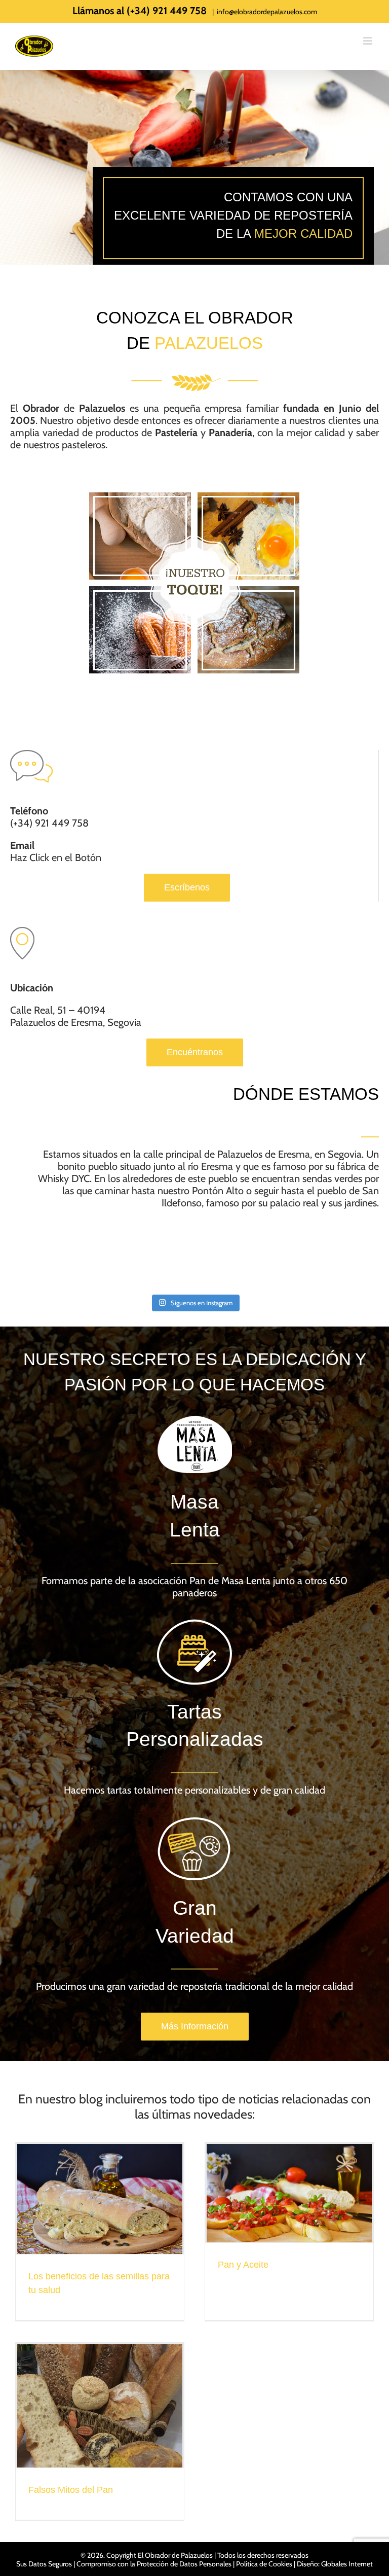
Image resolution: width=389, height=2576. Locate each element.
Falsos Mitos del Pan (71, 2490)
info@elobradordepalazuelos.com (267, 12)
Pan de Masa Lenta (230, 1581)
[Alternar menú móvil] (368, 41)
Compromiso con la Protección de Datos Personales (154, 2564)
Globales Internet (347, 2564)
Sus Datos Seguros (44, 2564)
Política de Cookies (264, 2564)
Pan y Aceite (243, 2265)
